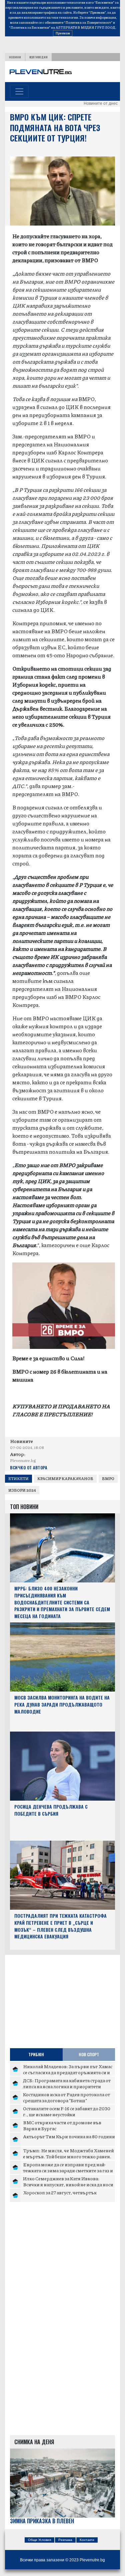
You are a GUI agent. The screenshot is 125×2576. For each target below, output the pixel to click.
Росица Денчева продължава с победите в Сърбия (51, 1810)
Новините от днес (101, 103)
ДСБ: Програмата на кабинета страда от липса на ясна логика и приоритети (67, 2083)
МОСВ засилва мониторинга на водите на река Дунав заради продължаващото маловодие (62, 1704)
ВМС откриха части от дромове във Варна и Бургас (62, 2125)
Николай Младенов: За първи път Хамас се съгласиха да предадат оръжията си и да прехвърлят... (68, 2072)
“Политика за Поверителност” (88, 22)
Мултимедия (38, 57)
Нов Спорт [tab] (89, 2054)
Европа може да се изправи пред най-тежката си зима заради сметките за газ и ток (68, 2170)
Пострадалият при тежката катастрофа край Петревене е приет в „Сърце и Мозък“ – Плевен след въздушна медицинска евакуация (60, 1926)
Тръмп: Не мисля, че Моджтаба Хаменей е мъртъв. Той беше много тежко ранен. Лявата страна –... (68, 2156)
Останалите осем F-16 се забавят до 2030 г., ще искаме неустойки (67, 2111)
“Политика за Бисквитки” (30, 27)
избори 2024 (22, 1490)
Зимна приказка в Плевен (42, 2521)
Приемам (63, 33)
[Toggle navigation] (19, 91)
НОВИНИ (15, 57)
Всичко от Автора (28, 1467)
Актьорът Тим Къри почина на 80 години (69, 2136)
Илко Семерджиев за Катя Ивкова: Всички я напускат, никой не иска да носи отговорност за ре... (68, 2184)
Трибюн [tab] (36, 2054)
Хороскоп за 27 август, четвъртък (60, 2192)
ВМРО (108, 1479)
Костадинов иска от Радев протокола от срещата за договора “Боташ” (66, 2097)
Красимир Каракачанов (65, 1479)
